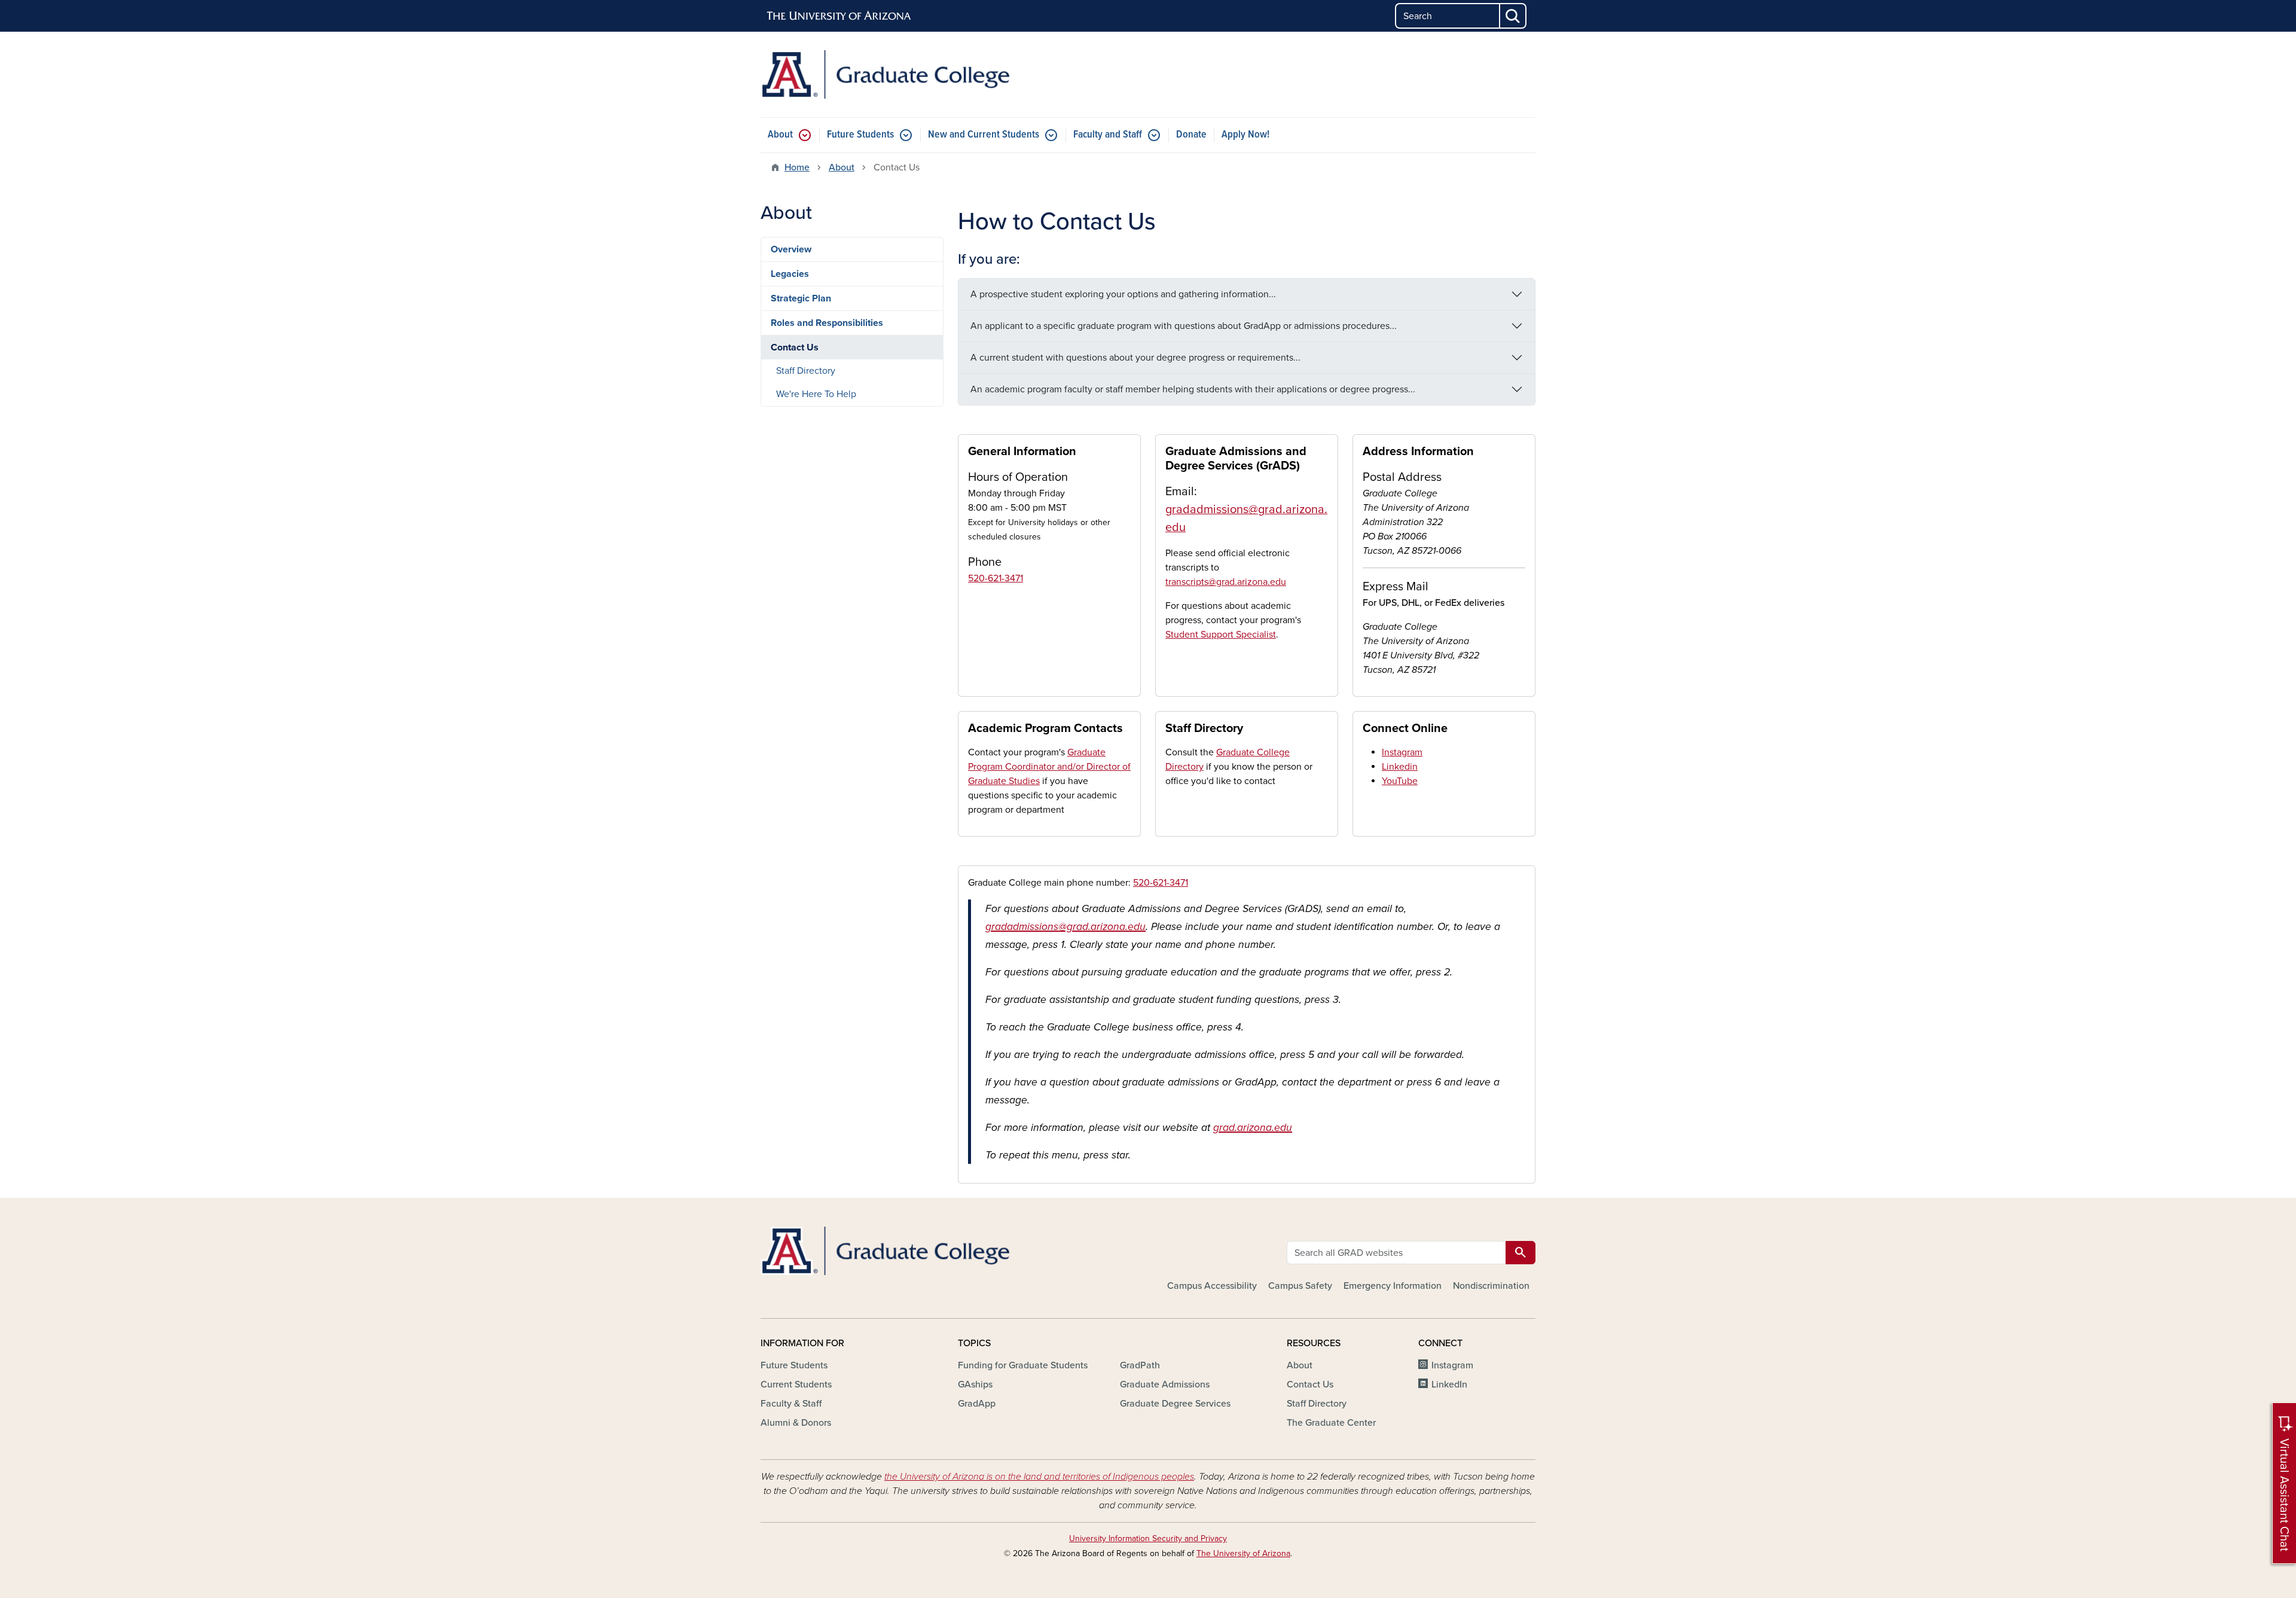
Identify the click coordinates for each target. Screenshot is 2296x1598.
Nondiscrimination (1491, 1286)
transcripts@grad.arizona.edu (1226, 582)
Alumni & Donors (796, 1423)
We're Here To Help (816, 394)
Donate (1191, 135)
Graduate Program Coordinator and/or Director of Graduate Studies (1049, 767)
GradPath (1140, 1365)
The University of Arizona (1243, 1553)
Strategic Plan (801, 298)
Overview (791, 249)
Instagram (1402, 752)
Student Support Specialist (1221, 635)
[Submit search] (1513, 16)
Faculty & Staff (791, 1404)
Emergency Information (1393, 1286)
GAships (975, 1384)
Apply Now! (1245, 135)
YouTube (1400, 781)
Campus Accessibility (1212, 1286)
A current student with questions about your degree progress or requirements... (1135, 358)
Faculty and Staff (1108, 135)
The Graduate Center (1331, 1423)
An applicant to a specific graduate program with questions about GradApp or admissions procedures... (1184, 326)
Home (797, 167)
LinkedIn (1449, 1384)
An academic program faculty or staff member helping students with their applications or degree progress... (1193, 389)
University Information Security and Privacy (1148, 1538)
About (780, 135)
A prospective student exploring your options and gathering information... (1123, 294)
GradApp (977, 1404)
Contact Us (795, 347)
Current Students (796, 1384)
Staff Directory (806, 371)
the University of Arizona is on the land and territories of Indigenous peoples (1039, 1477)
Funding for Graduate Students (1023, 1365)
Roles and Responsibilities (827, 323)
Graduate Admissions (1165, 1384)
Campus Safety (1300, 1286)
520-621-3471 (996, 578)
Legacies (790, 274)
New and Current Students (984, 135)
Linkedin (1400, 767)
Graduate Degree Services (1175, 1404)
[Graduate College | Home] (885, 74)
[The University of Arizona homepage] (839, 16)
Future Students (860, 135)
